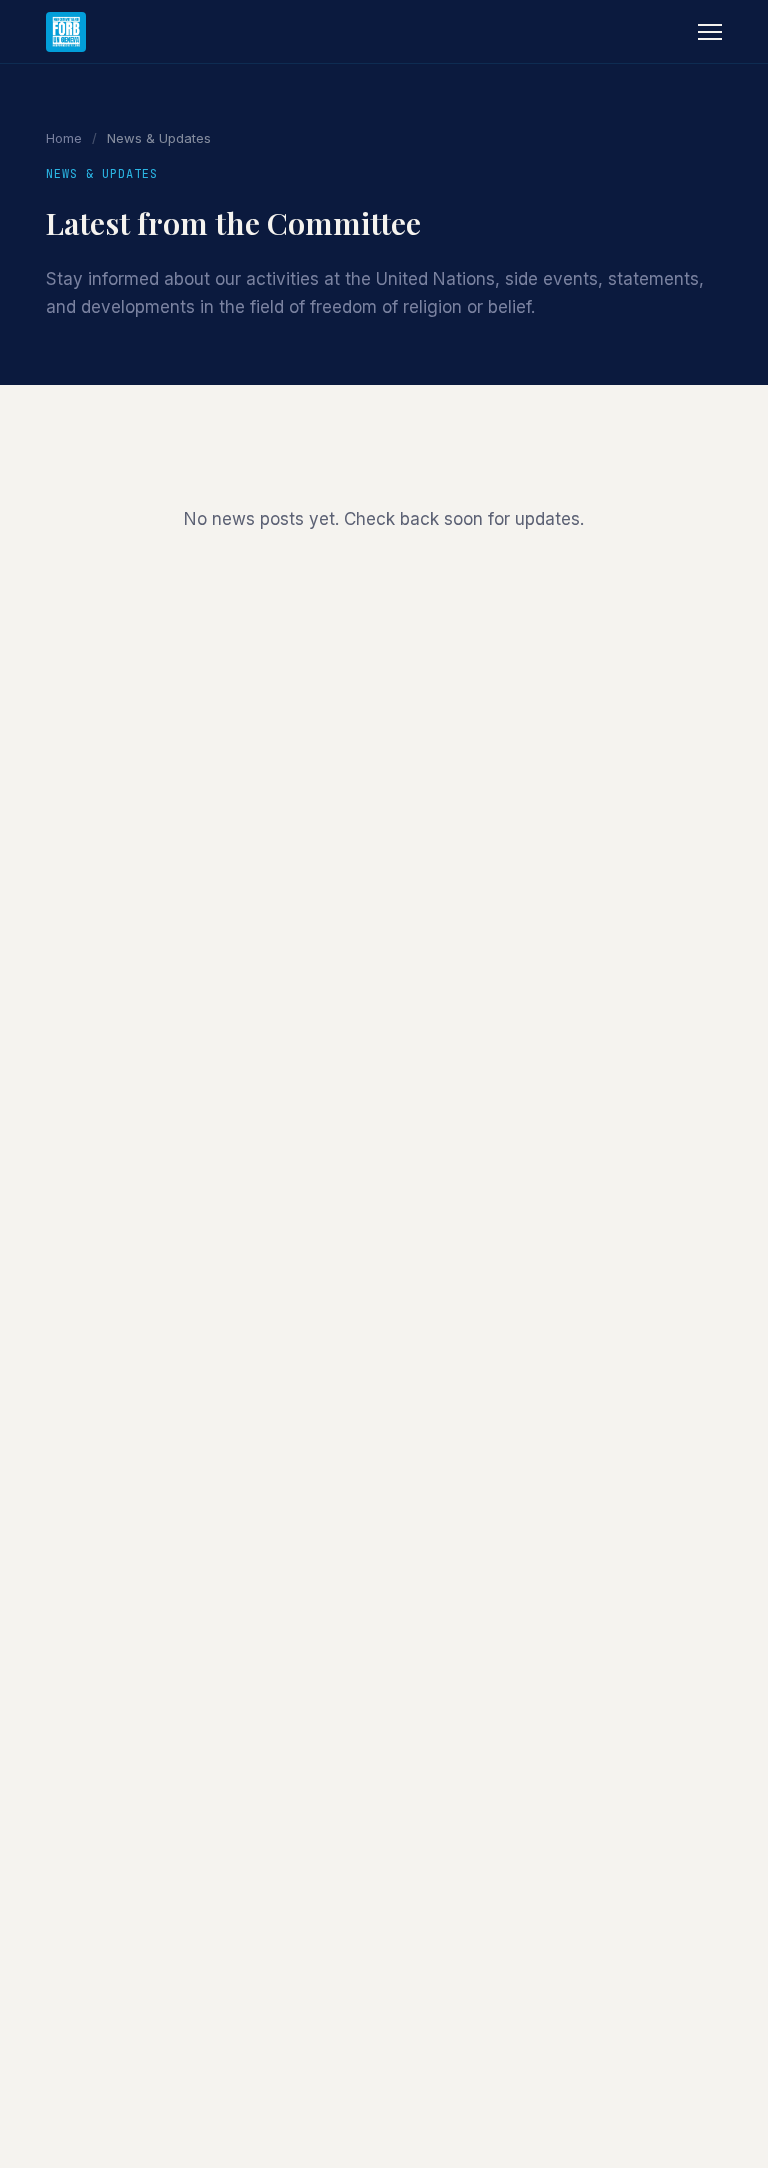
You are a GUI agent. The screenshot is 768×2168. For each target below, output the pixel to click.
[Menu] (710, 32)
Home (64, 138)
